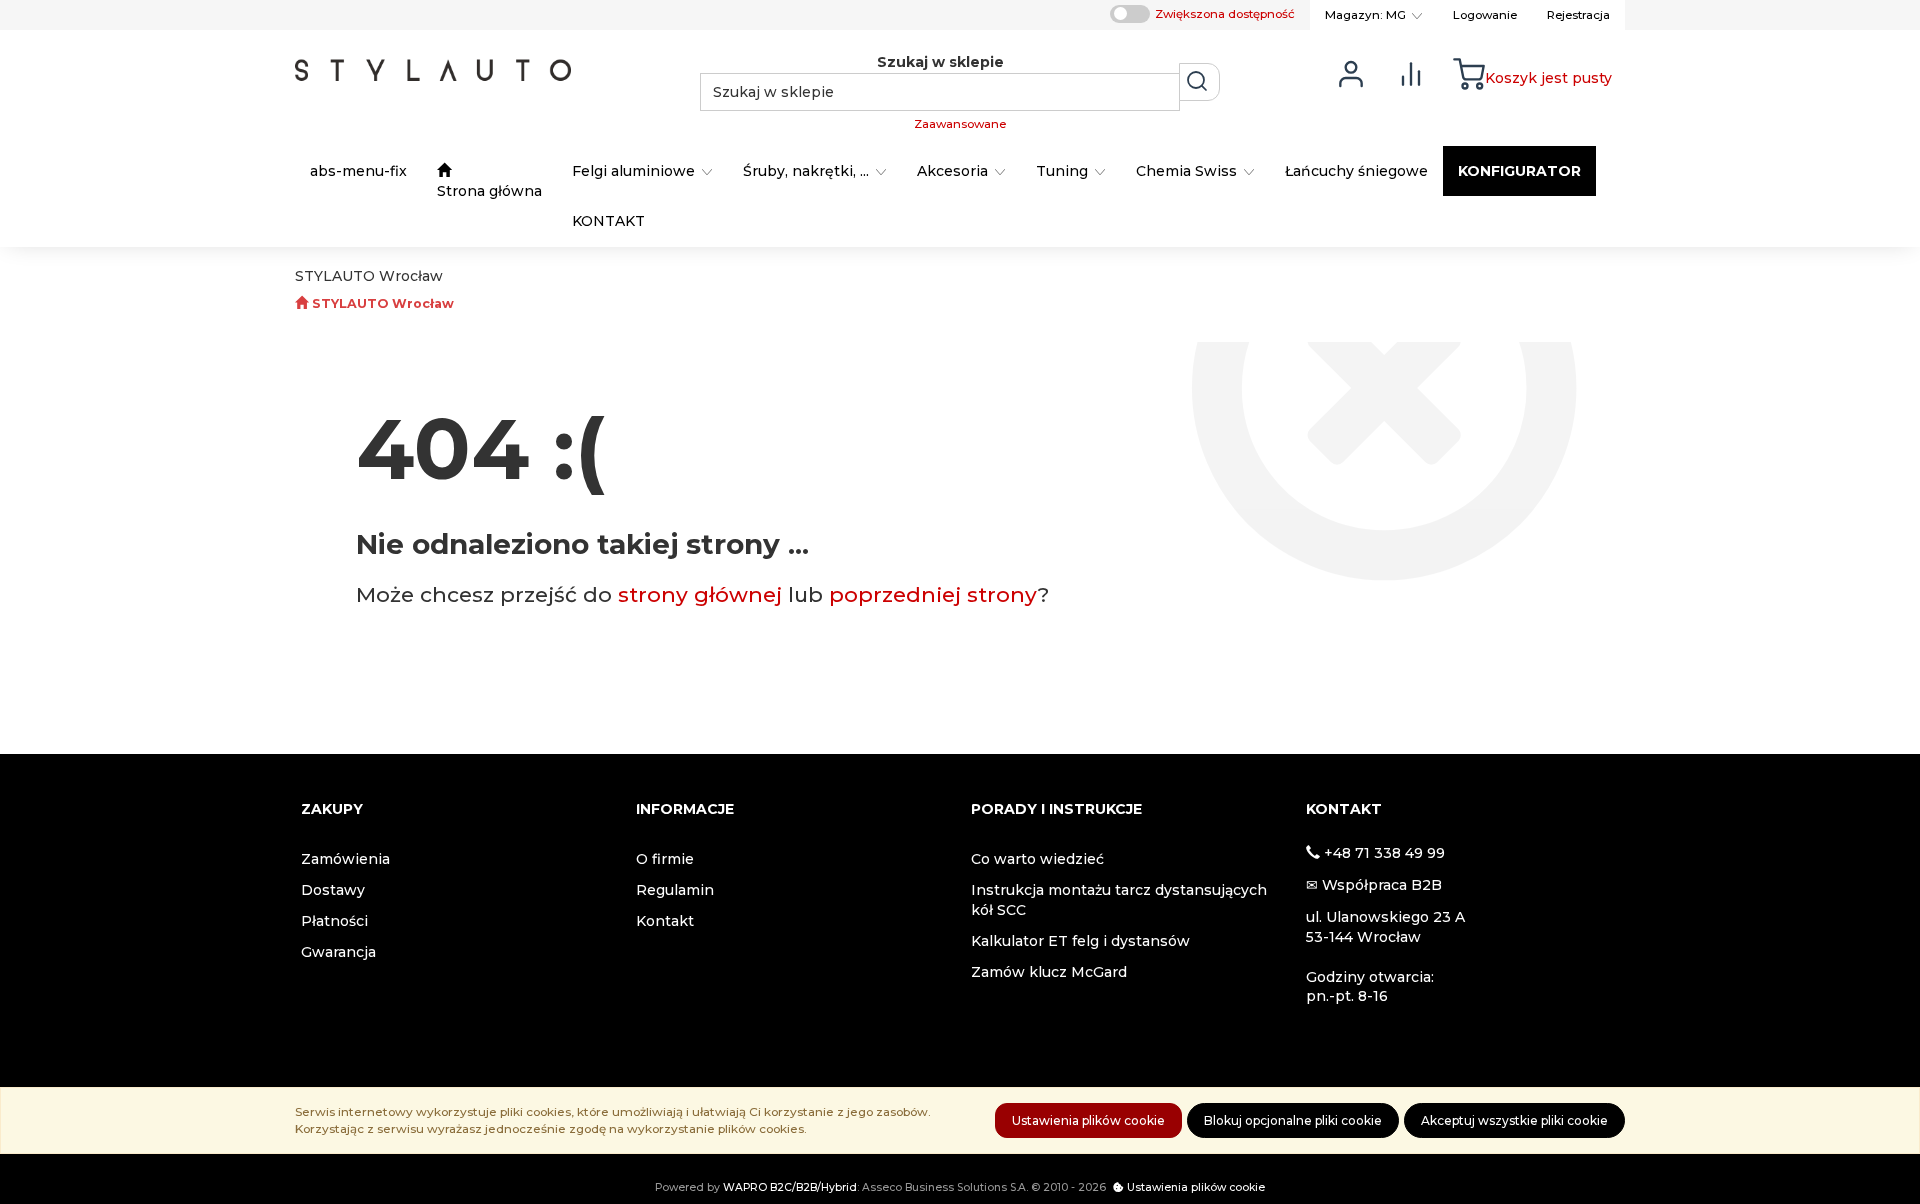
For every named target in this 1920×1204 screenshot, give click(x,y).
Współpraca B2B (1382, 885)
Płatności (334, 921)
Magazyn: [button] (1365, 15)
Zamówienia (345, 859)
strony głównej (700, 594)
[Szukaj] (1199, 82)
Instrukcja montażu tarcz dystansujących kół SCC (1119, 900)
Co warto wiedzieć (1037, 859)
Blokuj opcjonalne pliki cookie (1293, 1120)
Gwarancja (338, 952)
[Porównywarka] (1411, 72)
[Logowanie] (1351, 72)
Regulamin (675, 890)
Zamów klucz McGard (1049, 972)
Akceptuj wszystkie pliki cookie (1514, 1120)
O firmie (665, 859)
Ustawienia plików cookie (1088, 1120)
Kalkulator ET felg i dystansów (1080, 941)
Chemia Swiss (1188, 171)
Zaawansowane (960, 124)
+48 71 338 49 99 (1384, 853)
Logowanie (1485, 15)
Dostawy (333, 890)
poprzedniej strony (933, 594)
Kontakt (665, 921)
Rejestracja (1578, 15)
